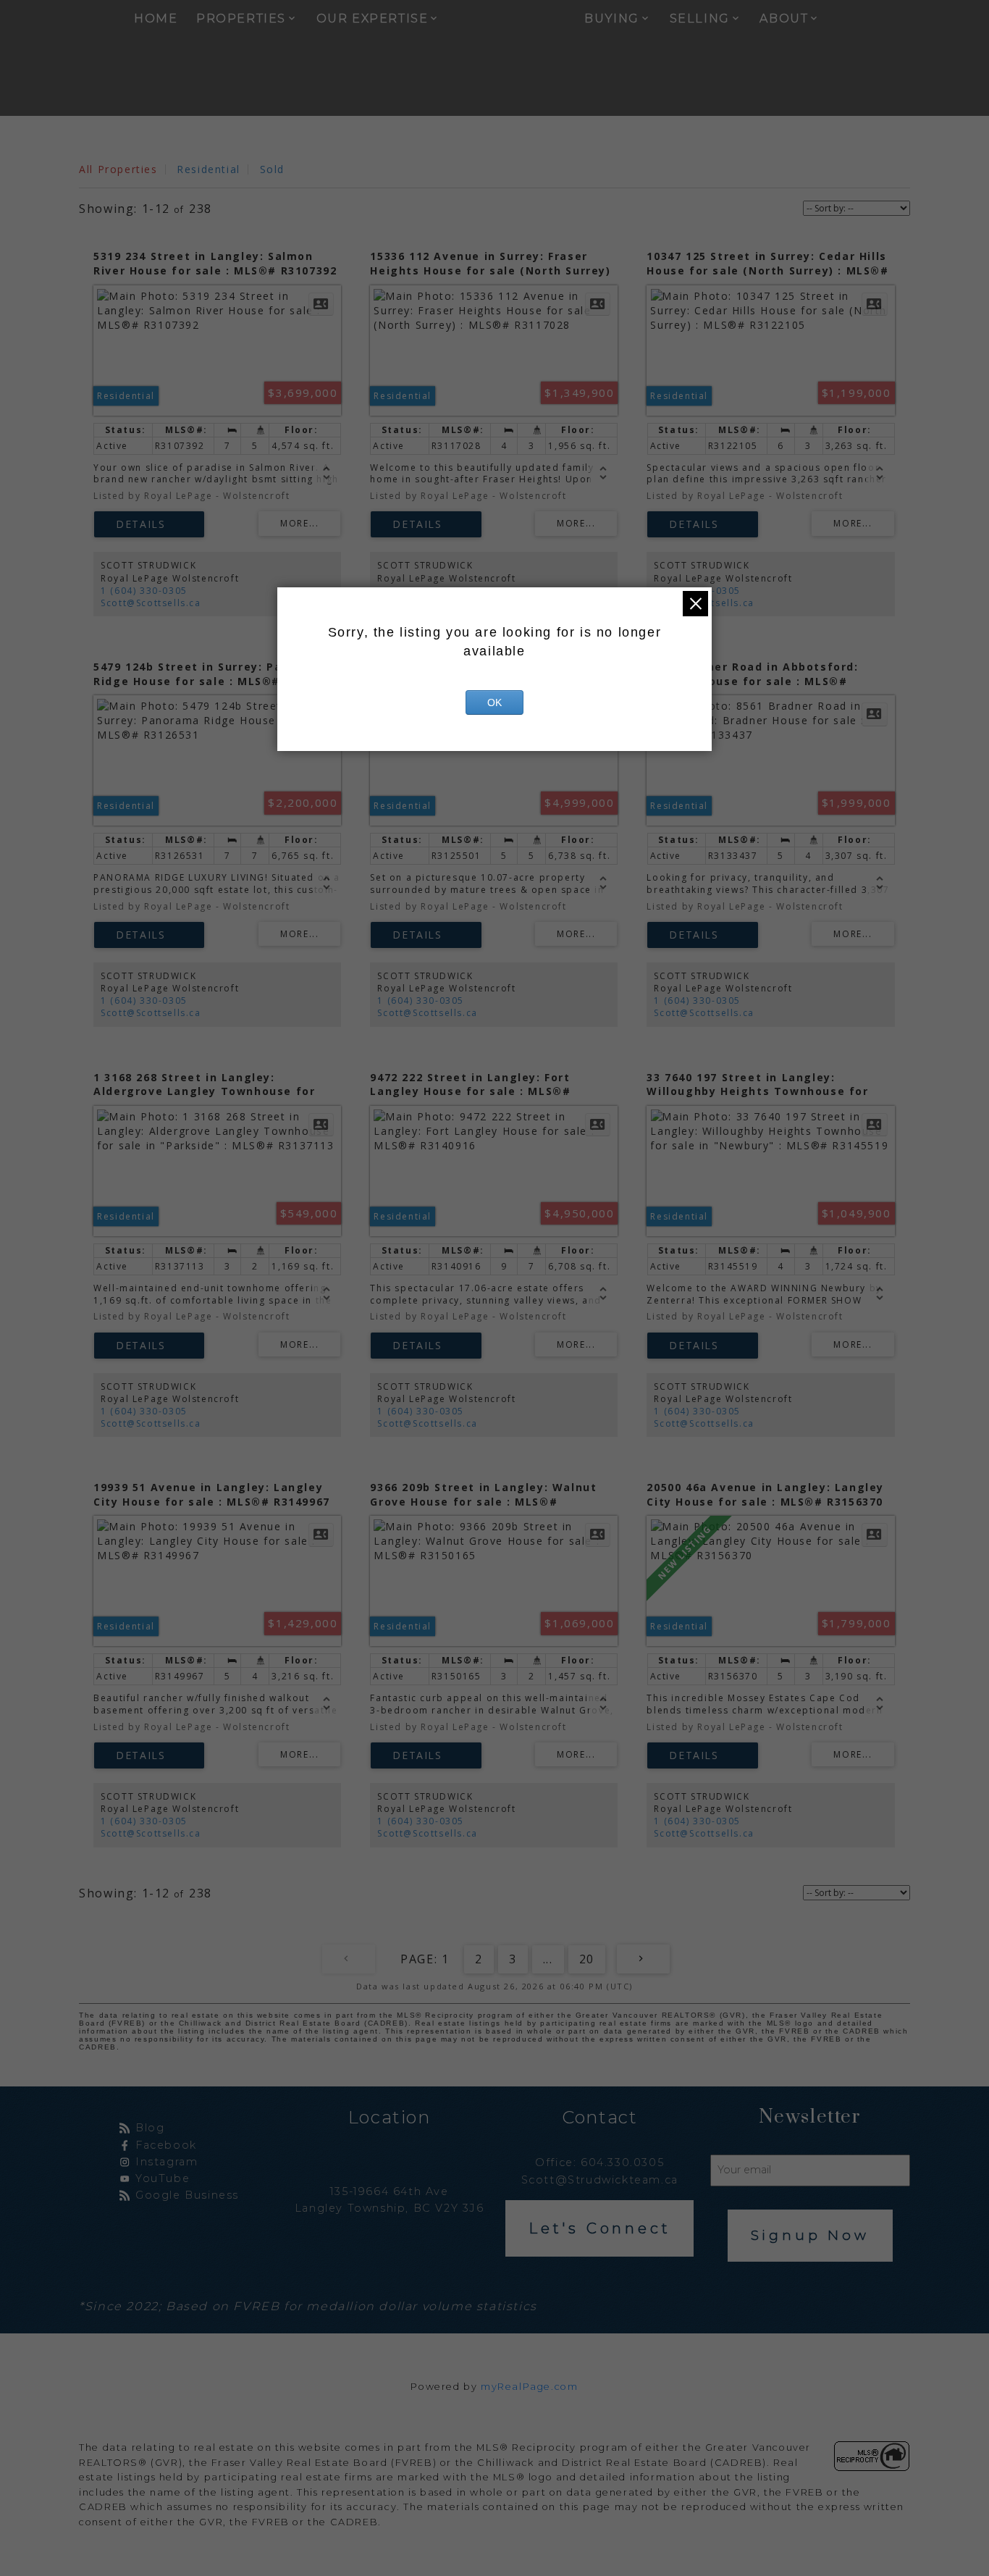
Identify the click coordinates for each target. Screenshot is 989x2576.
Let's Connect (599, 2228)
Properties (241, 18)
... (548, 1959)
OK (494, 702)
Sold (272, 169)
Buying (612, 18)
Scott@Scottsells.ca (151, 603)
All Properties (118, 169)
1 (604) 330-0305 (144, 591)
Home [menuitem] (156, 18)
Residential (209, 169)
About (784, 18)
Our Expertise (373, 18)
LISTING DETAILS (149, 524)
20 (587, 1959)
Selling (700, 18)
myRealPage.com (529, 2387)
